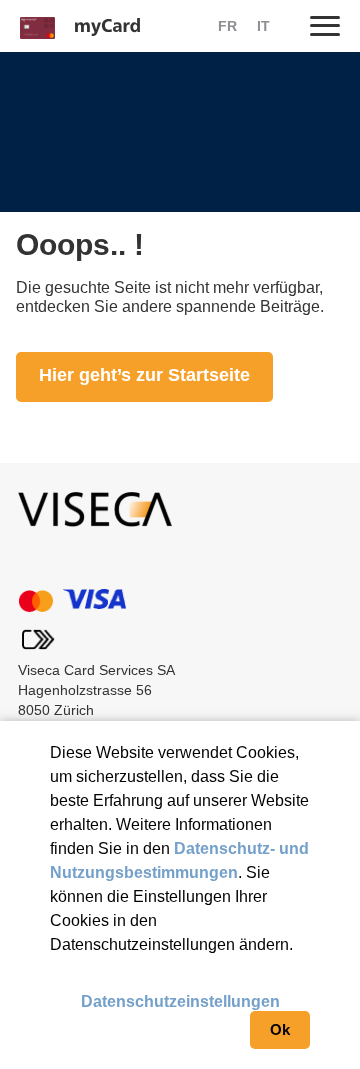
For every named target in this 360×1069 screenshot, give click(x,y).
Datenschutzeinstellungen (180, 1001)
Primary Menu (325, 25)
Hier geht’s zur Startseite (144, 375)
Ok (280, 1029)
